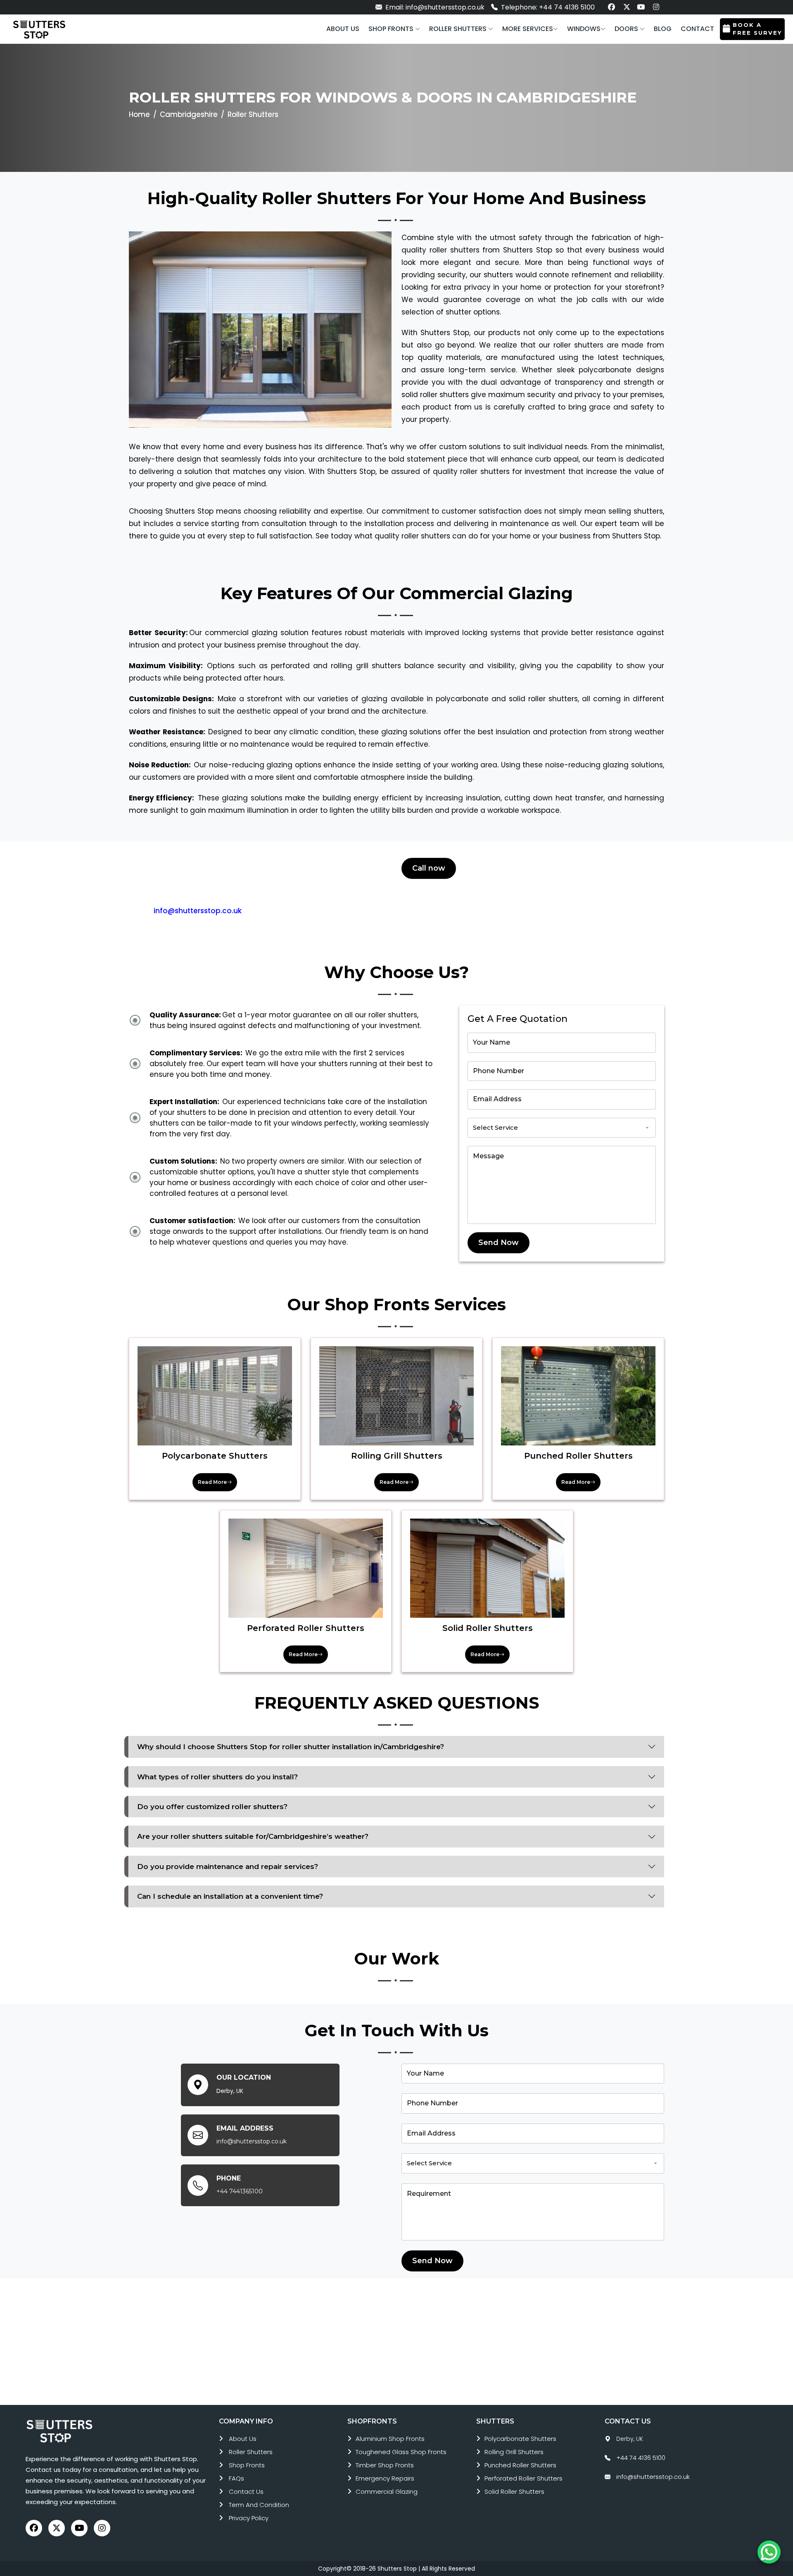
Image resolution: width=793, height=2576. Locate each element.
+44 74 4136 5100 (641, 2458)
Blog (663, 29)
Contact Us (246, 2491)
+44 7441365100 (240, 2191)
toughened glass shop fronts (401, 2452)
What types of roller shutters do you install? (217, 1777)
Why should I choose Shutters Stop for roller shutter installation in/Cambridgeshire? (291, 1747)
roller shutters (251, 2452)
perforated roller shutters (524, 2478)
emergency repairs (385, 2478)
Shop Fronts (247, 2465)
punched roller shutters (520, 2465)
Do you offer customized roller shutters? (212, 1807)
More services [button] (528, 29)
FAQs (236, 2478)
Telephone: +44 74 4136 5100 (547, 7)
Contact (697, 29)
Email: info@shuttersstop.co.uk (434, 7)
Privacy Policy (249, 2518)
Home (139, 114)
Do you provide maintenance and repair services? (228, 1867)
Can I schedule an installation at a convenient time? (230, 1896)
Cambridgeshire (189, 114)
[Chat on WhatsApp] (769, 2552)
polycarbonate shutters (520, 2439)
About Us (243, 2439)
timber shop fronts (385, 2465)
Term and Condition (259, 2505)
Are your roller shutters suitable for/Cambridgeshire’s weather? (253, 1836)
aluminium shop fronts (390, 2439)
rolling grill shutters (514, 2452)
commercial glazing (387, 2491)
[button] (394, 29)
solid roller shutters (514, 2491)
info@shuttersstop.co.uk (198, 911)
